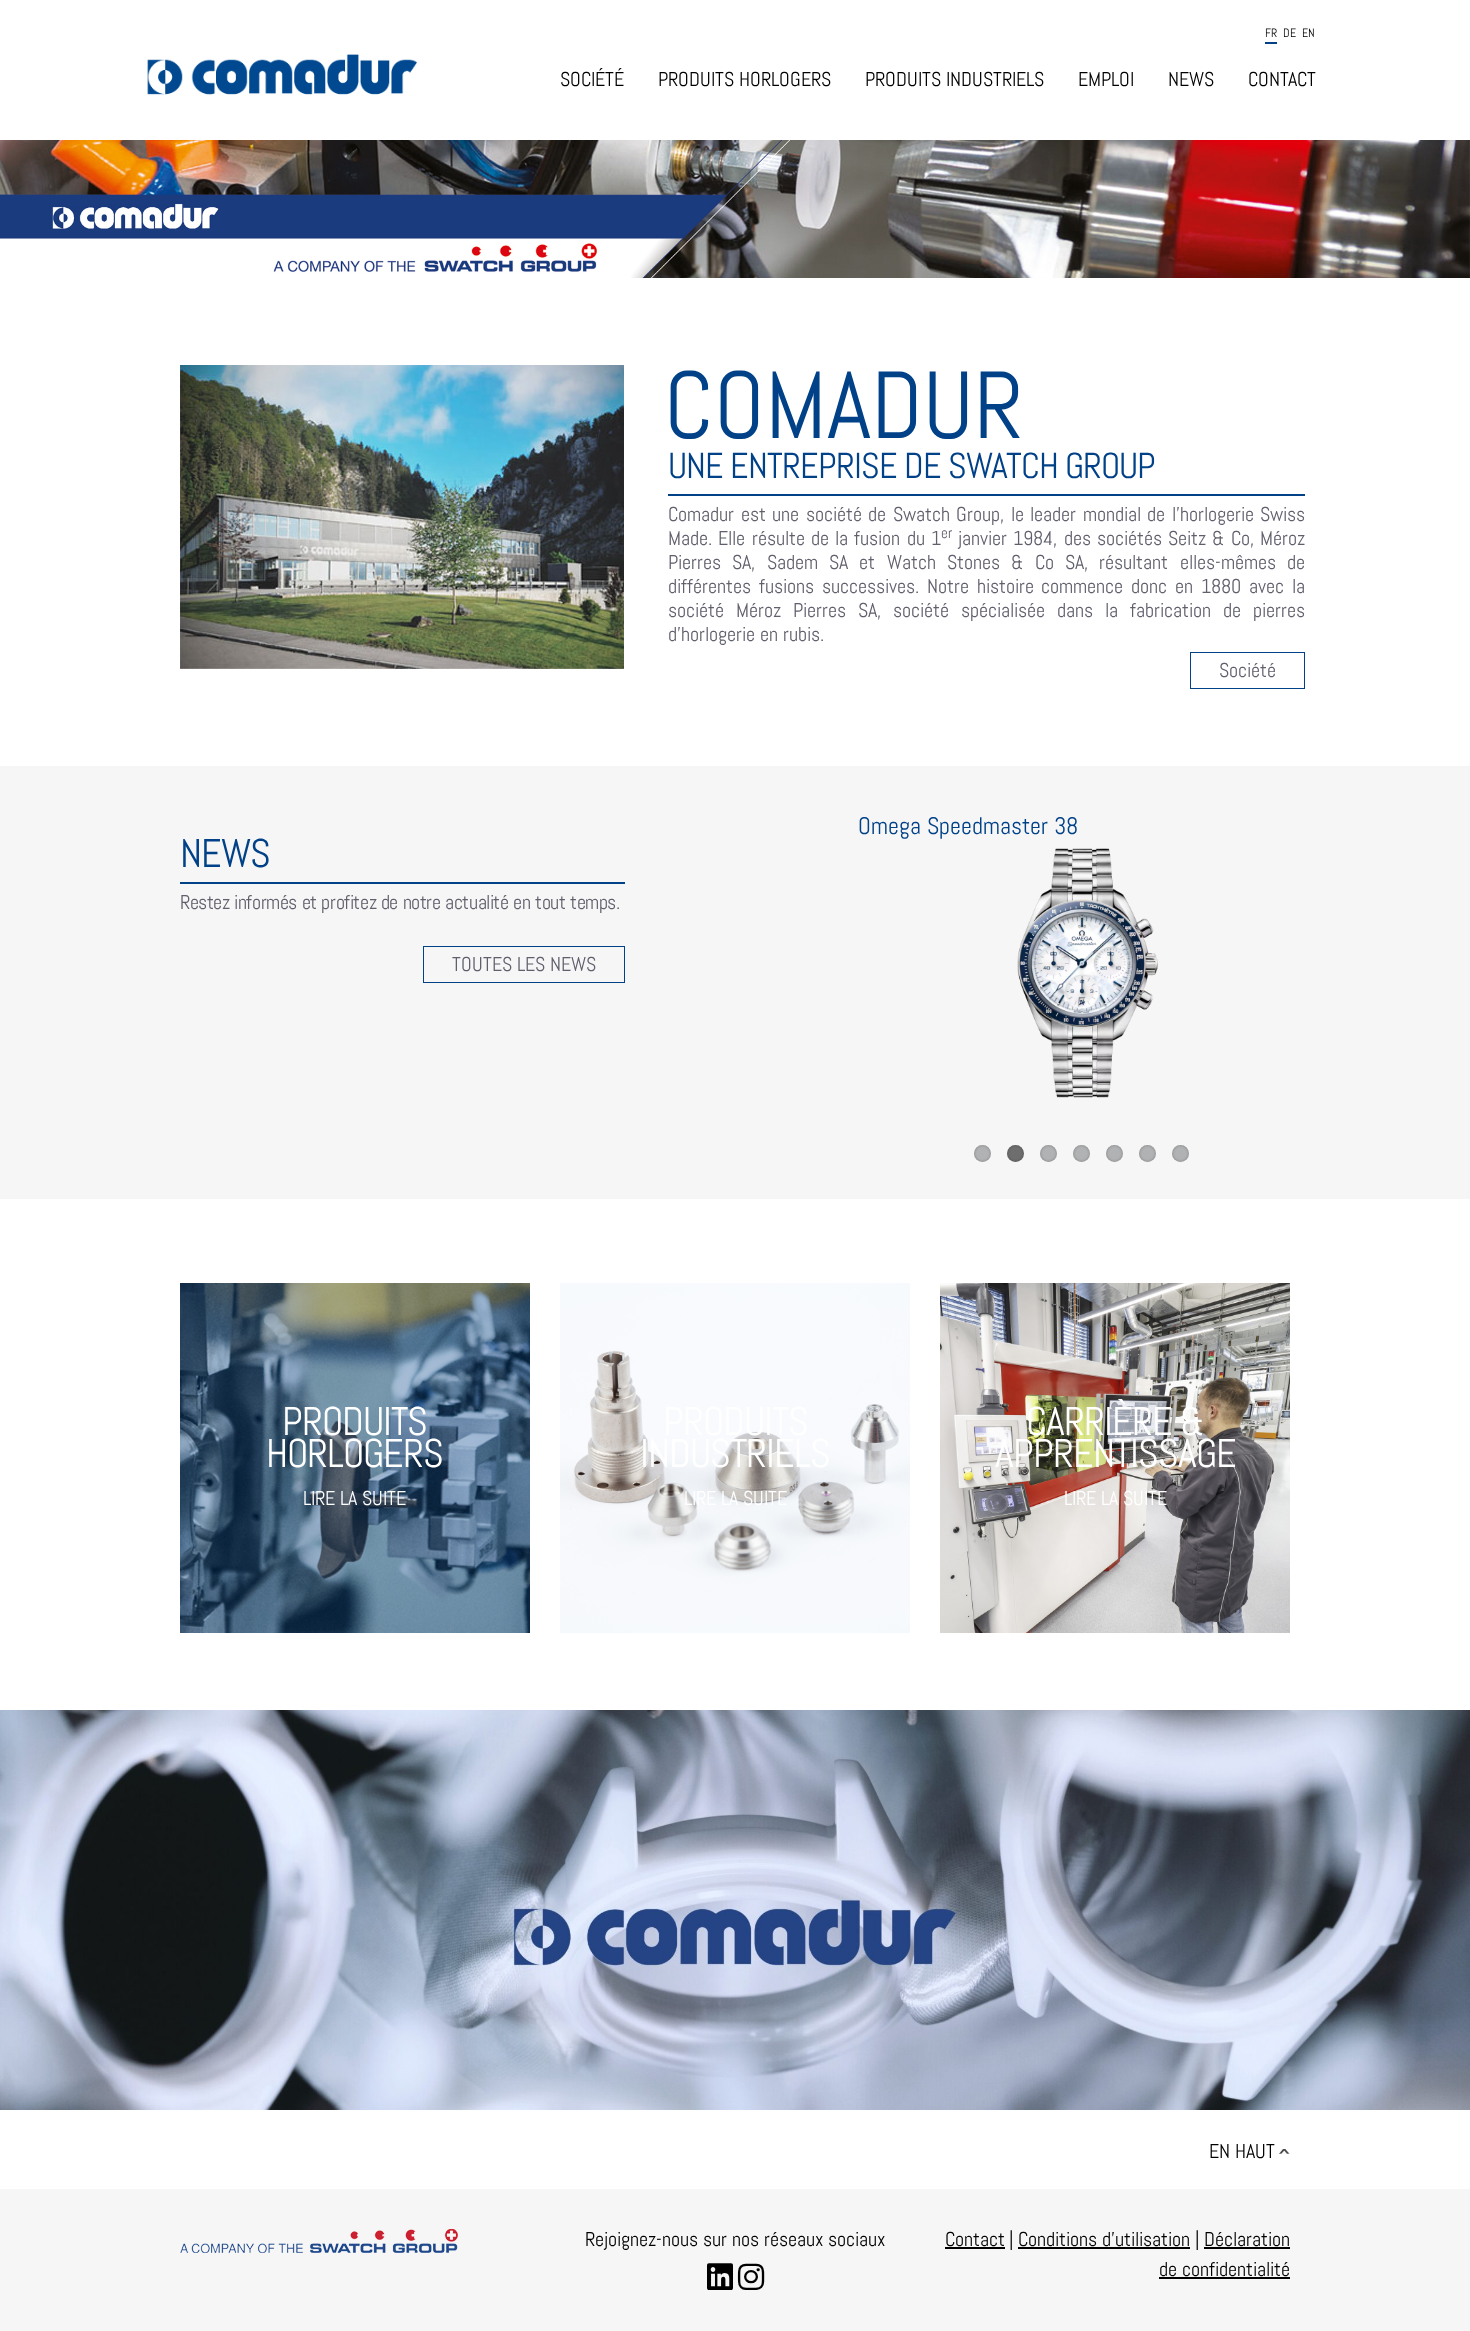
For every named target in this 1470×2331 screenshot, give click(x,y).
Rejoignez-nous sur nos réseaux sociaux (735, 2239)
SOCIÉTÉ (592, 79)
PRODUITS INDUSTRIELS (954, 79)
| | (1106, 2239)
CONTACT (1282, 79)
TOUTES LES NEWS (524, 964)
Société (1247, 670)
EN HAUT (1242, 2151)
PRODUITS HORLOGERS (744, 79)
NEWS (1191, 79)
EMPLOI (1106, 79)
